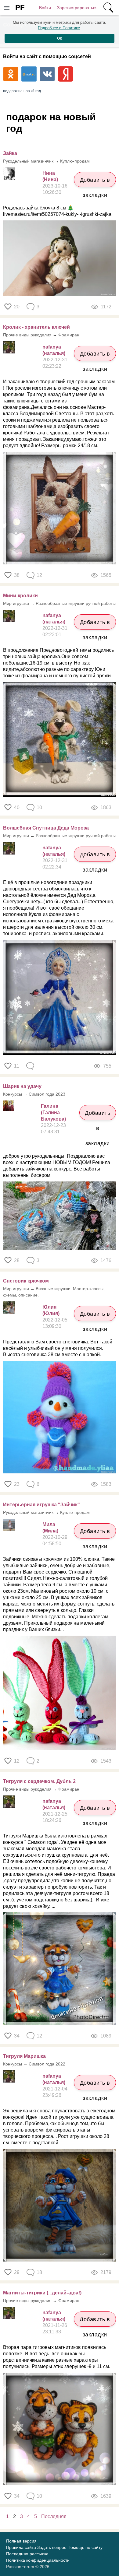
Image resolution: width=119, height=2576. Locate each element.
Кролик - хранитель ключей (36, 327)
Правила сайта (21, 2547)
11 (17, 1066)
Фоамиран (69, 335)
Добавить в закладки (95, 182)
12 (17, 1761)
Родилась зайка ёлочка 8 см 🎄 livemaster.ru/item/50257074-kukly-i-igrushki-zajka (57, 211)
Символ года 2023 (47, 1094)
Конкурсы (13, 1094)
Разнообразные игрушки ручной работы (76, 603)
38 (17, 575)
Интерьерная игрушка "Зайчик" (41, 1505)
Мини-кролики (20, 596)
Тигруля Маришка (24, 2056)
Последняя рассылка (27, 2554)
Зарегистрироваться (77, 8)
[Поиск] (108, 8)
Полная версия (21, 2541)
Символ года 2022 (47, 2064)
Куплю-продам (75, 161)
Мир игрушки (16, 603)
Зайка (10, 153)
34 (17, 2036)
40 (17, 807)
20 (17, 307)
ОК (60, 38)
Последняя (54, 2516)
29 (17, 2272)
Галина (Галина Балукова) (53, 1113)
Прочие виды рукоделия (27, 335)
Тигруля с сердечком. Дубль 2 (39, 1781)
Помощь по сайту (85, 2547)
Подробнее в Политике (59, 28)
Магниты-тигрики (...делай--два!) (42, 2293)
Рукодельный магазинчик (28, 161)
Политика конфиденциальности (38, 2560)
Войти (45, 8)
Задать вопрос (52, 2547)
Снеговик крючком (26, 1281)
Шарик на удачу (22, 1086)
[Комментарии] (31, 1066)
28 (17, 1260)
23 (17, 1484)
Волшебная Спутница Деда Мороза (46, 828)
